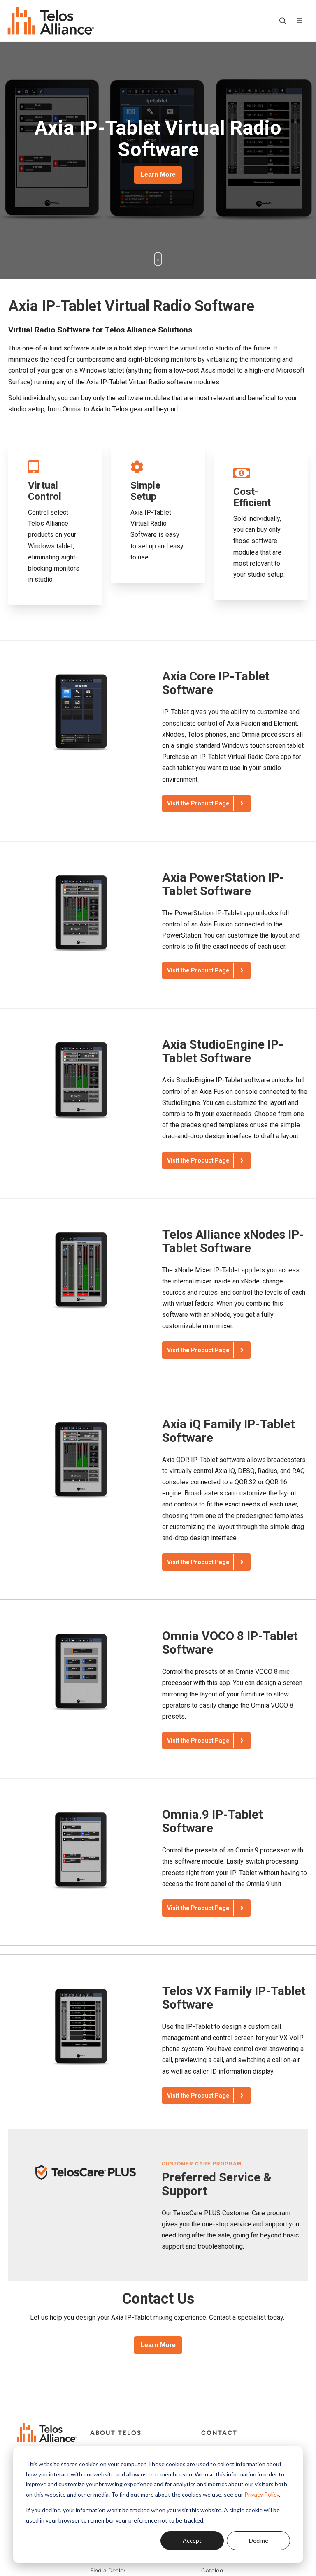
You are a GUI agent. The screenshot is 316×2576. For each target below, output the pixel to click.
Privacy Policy (262, 2494)
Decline (259, 2540)
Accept (192, 2540)
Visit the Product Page (198, 803)
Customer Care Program (202, 2164)
